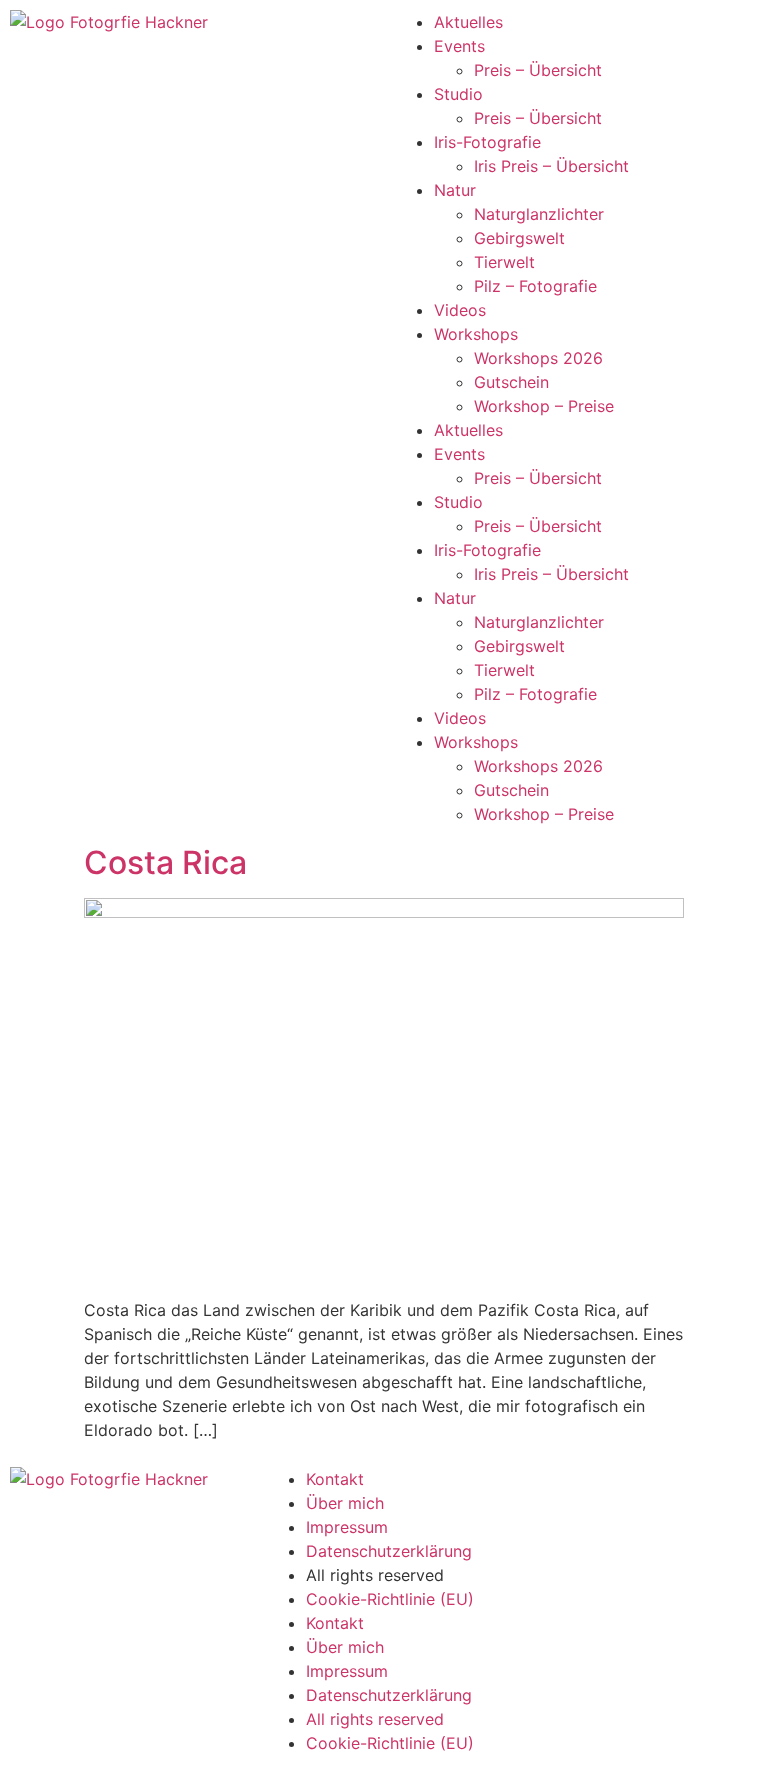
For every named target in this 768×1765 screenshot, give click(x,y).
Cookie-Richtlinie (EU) (390, 1599)
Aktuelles (468, 22)
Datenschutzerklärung (389, 1551)
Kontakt (335, 1479)
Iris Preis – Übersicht (551, 166)
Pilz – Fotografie (535, 286)
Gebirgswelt (519, 238)
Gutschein (511, 382)
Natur (455, 190)
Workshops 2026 (538, 358)
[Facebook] (547, 1492)
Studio (458, 94)
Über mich (345, 1503)
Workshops (476, 334)
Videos (460, 310)
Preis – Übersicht (538, 70)
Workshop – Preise (544, 406)
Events (459, 46)
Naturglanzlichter (539, 214)
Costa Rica (165, 862)
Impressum (347, 1527)
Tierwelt (504, 262)
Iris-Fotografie (487, 142)
